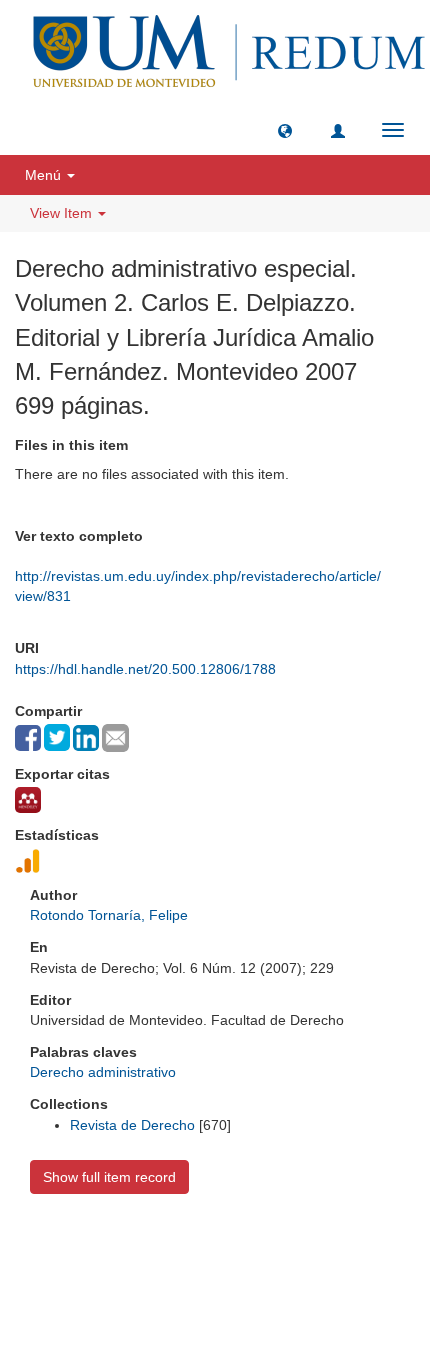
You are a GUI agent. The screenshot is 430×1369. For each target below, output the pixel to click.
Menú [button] (45, 175)
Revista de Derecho (132, 1125)
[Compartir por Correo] (115, 738)
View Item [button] (63, 213)
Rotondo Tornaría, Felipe (109, 915)
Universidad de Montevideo (174, 1247)
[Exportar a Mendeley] (28, 800)
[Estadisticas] (28, 861)
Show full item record (109, 1177)
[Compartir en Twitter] (57, 737)
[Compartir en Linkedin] (86, 738)
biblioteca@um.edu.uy (215, 1294)
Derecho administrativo (103, 1072)
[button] (285, 130)
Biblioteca (321, 1247)
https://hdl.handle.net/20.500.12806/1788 (145, 669)
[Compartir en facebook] (28, 738)
